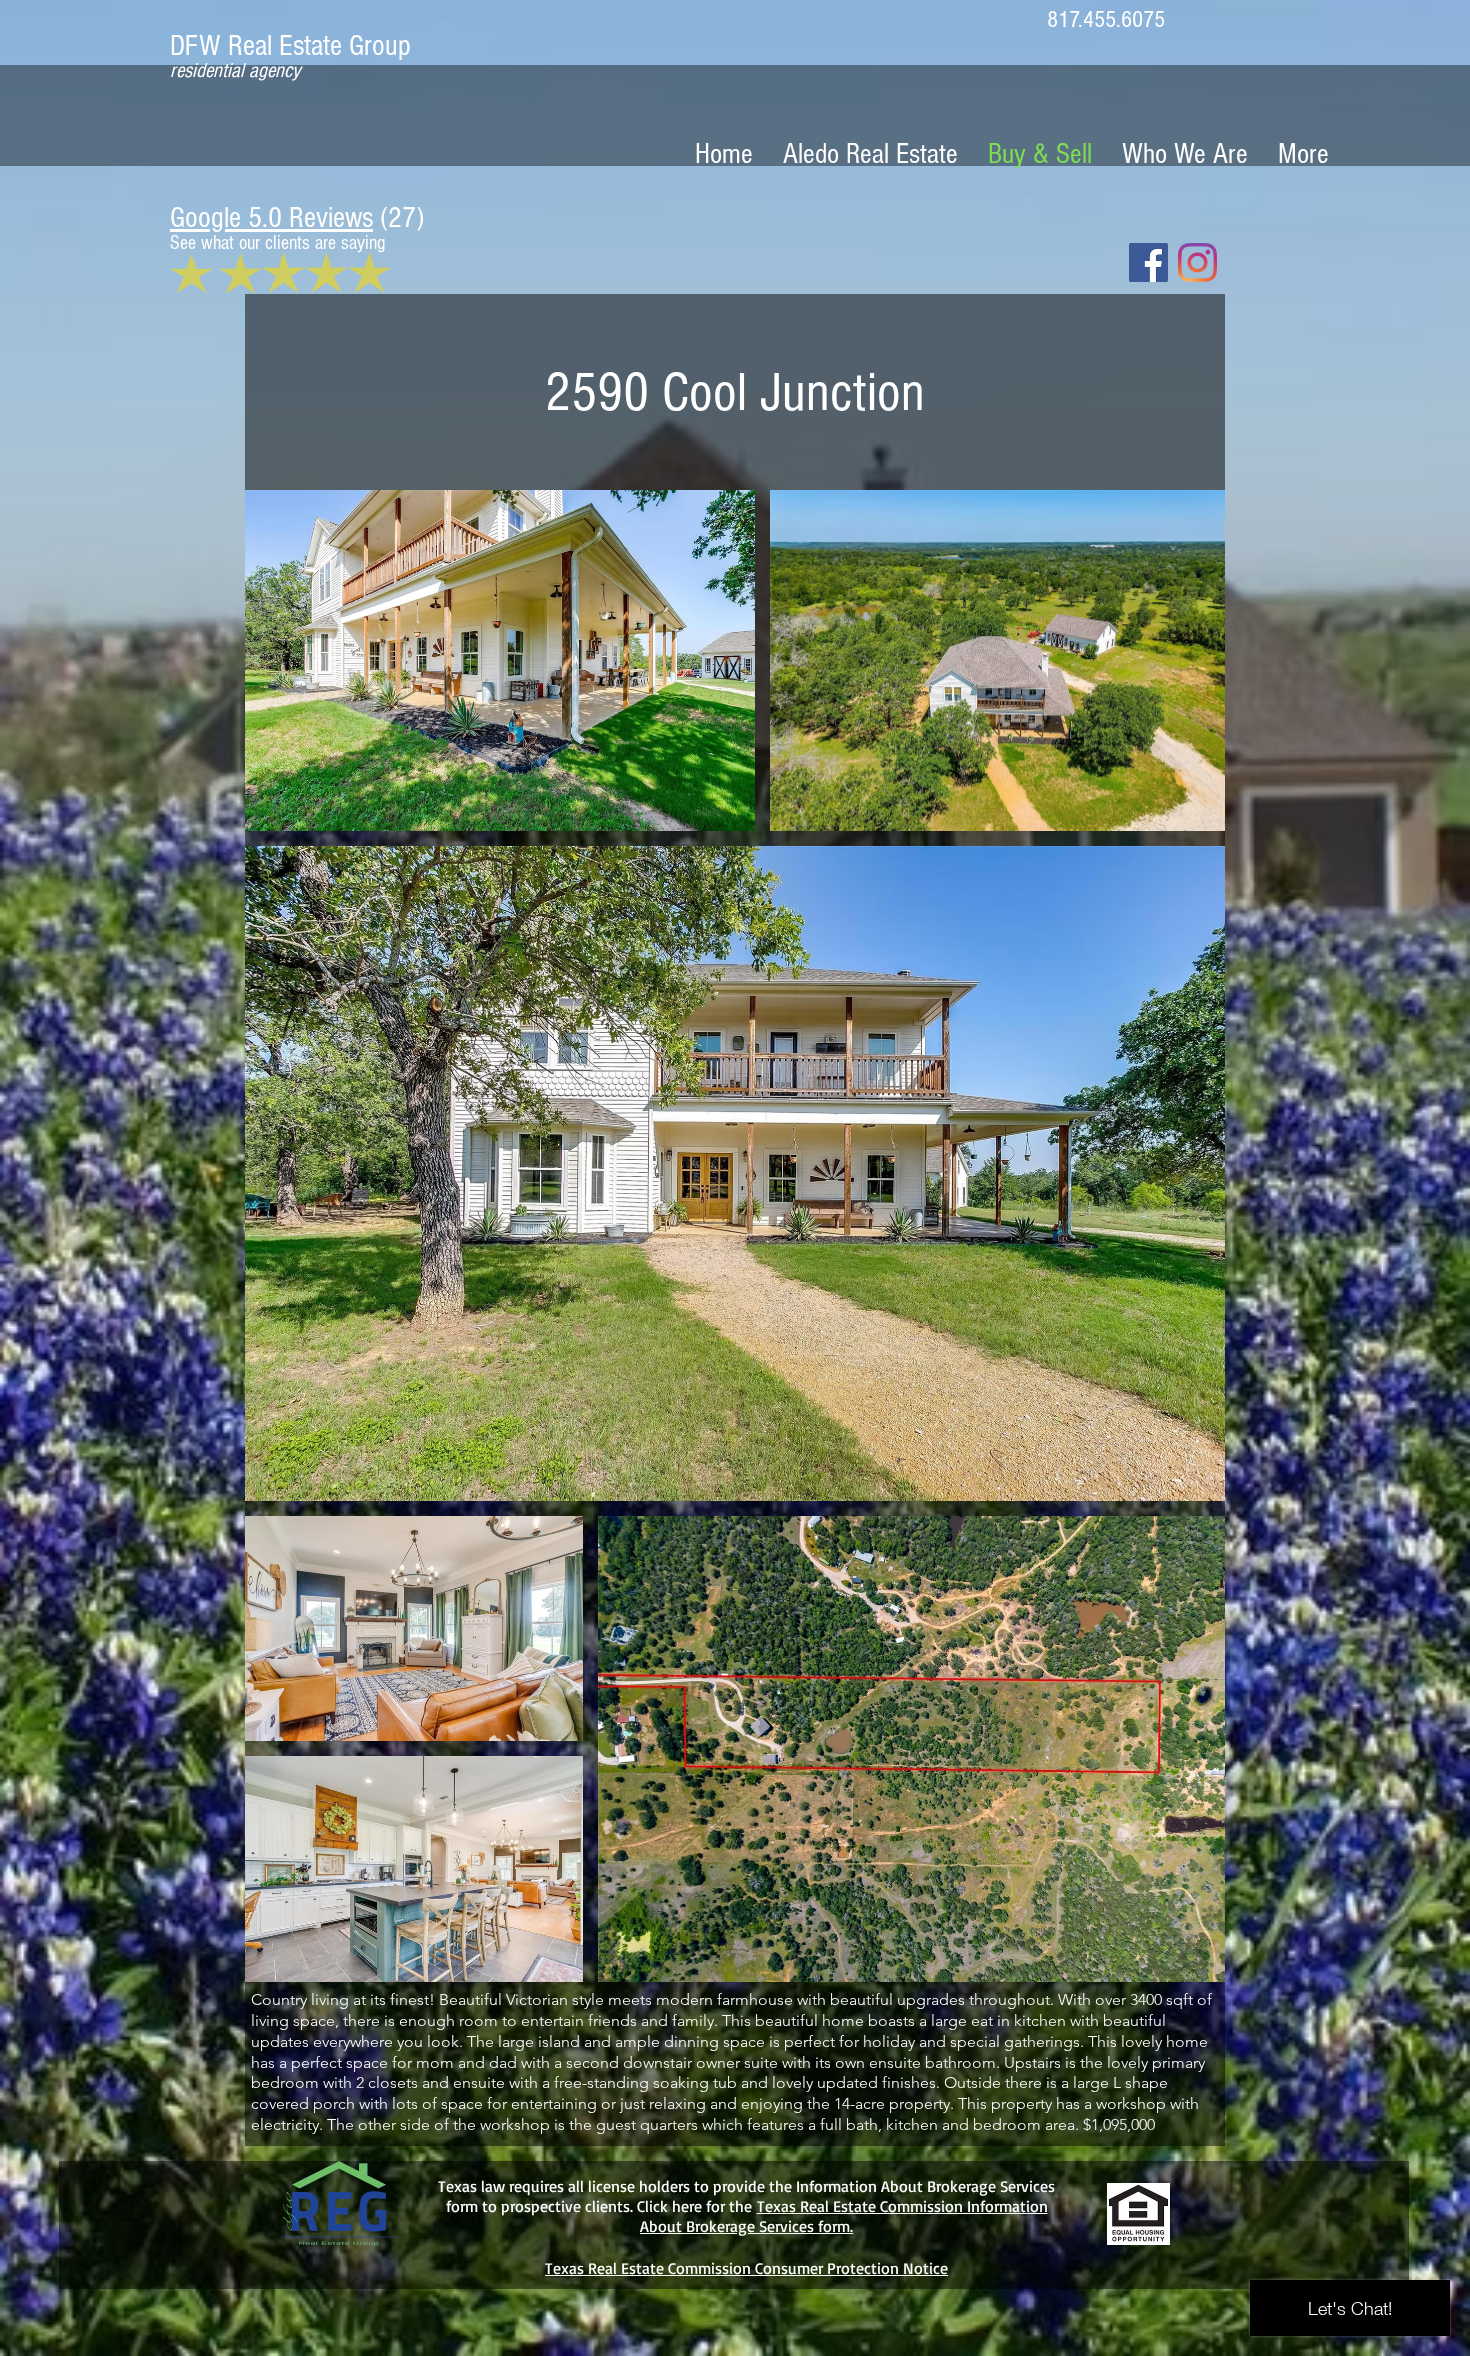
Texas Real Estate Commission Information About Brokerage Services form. (844, 2216)
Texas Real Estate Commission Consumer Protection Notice (746, 2268)
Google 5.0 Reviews (271, 218)
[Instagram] (1197, 262)
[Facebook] (1148, 262)
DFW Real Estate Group (294, 46)
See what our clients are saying (277, 243)
